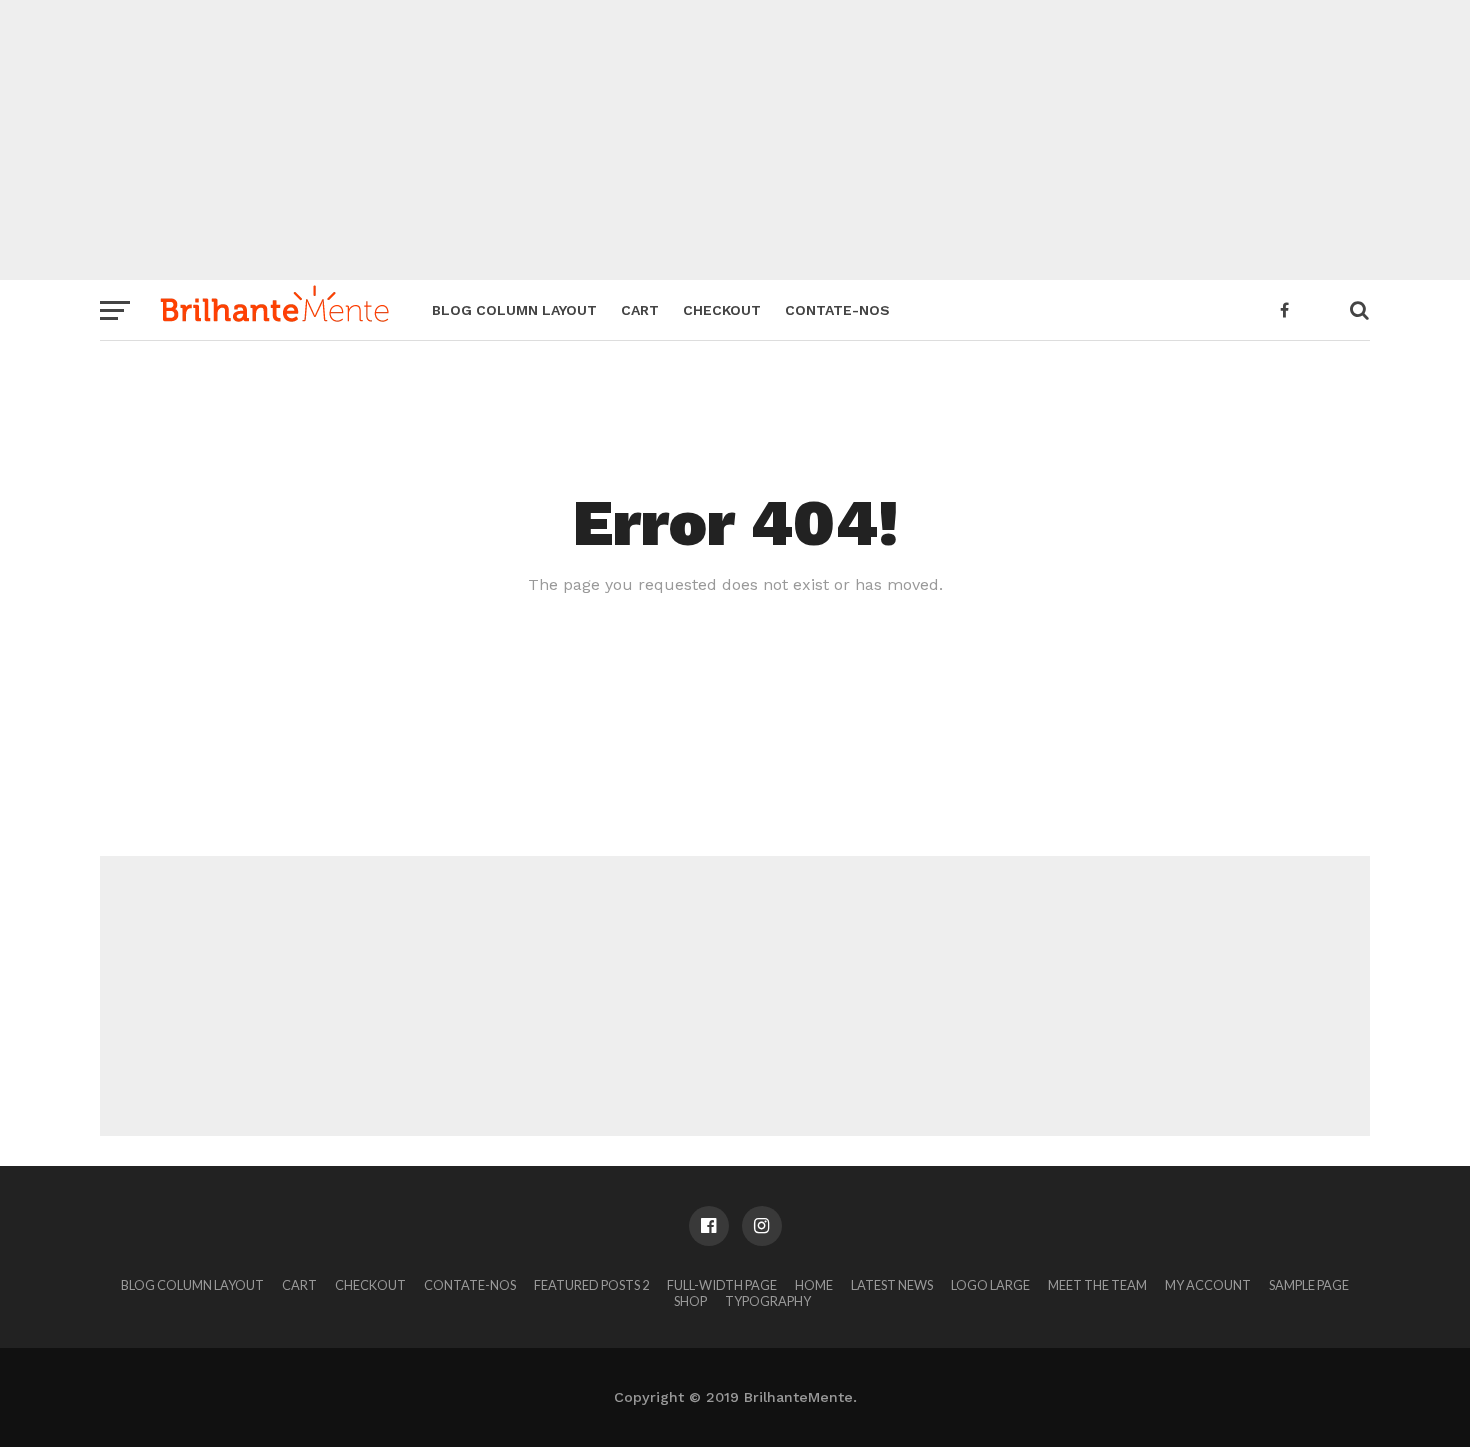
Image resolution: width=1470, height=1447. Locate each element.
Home (814, 1285)
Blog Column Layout (514, 310)
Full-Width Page (722, 1285)
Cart (640, 310)
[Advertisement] (735, 140)
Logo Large (990, 1285)
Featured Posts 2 (591, 1285)
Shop (690, 1301)
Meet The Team (1097, 1285)
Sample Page (1309, 1285)
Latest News (892, 1285)
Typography (768, 1301)
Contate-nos (837, 310)
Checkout (722, 310)
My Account (1208, 1285)
